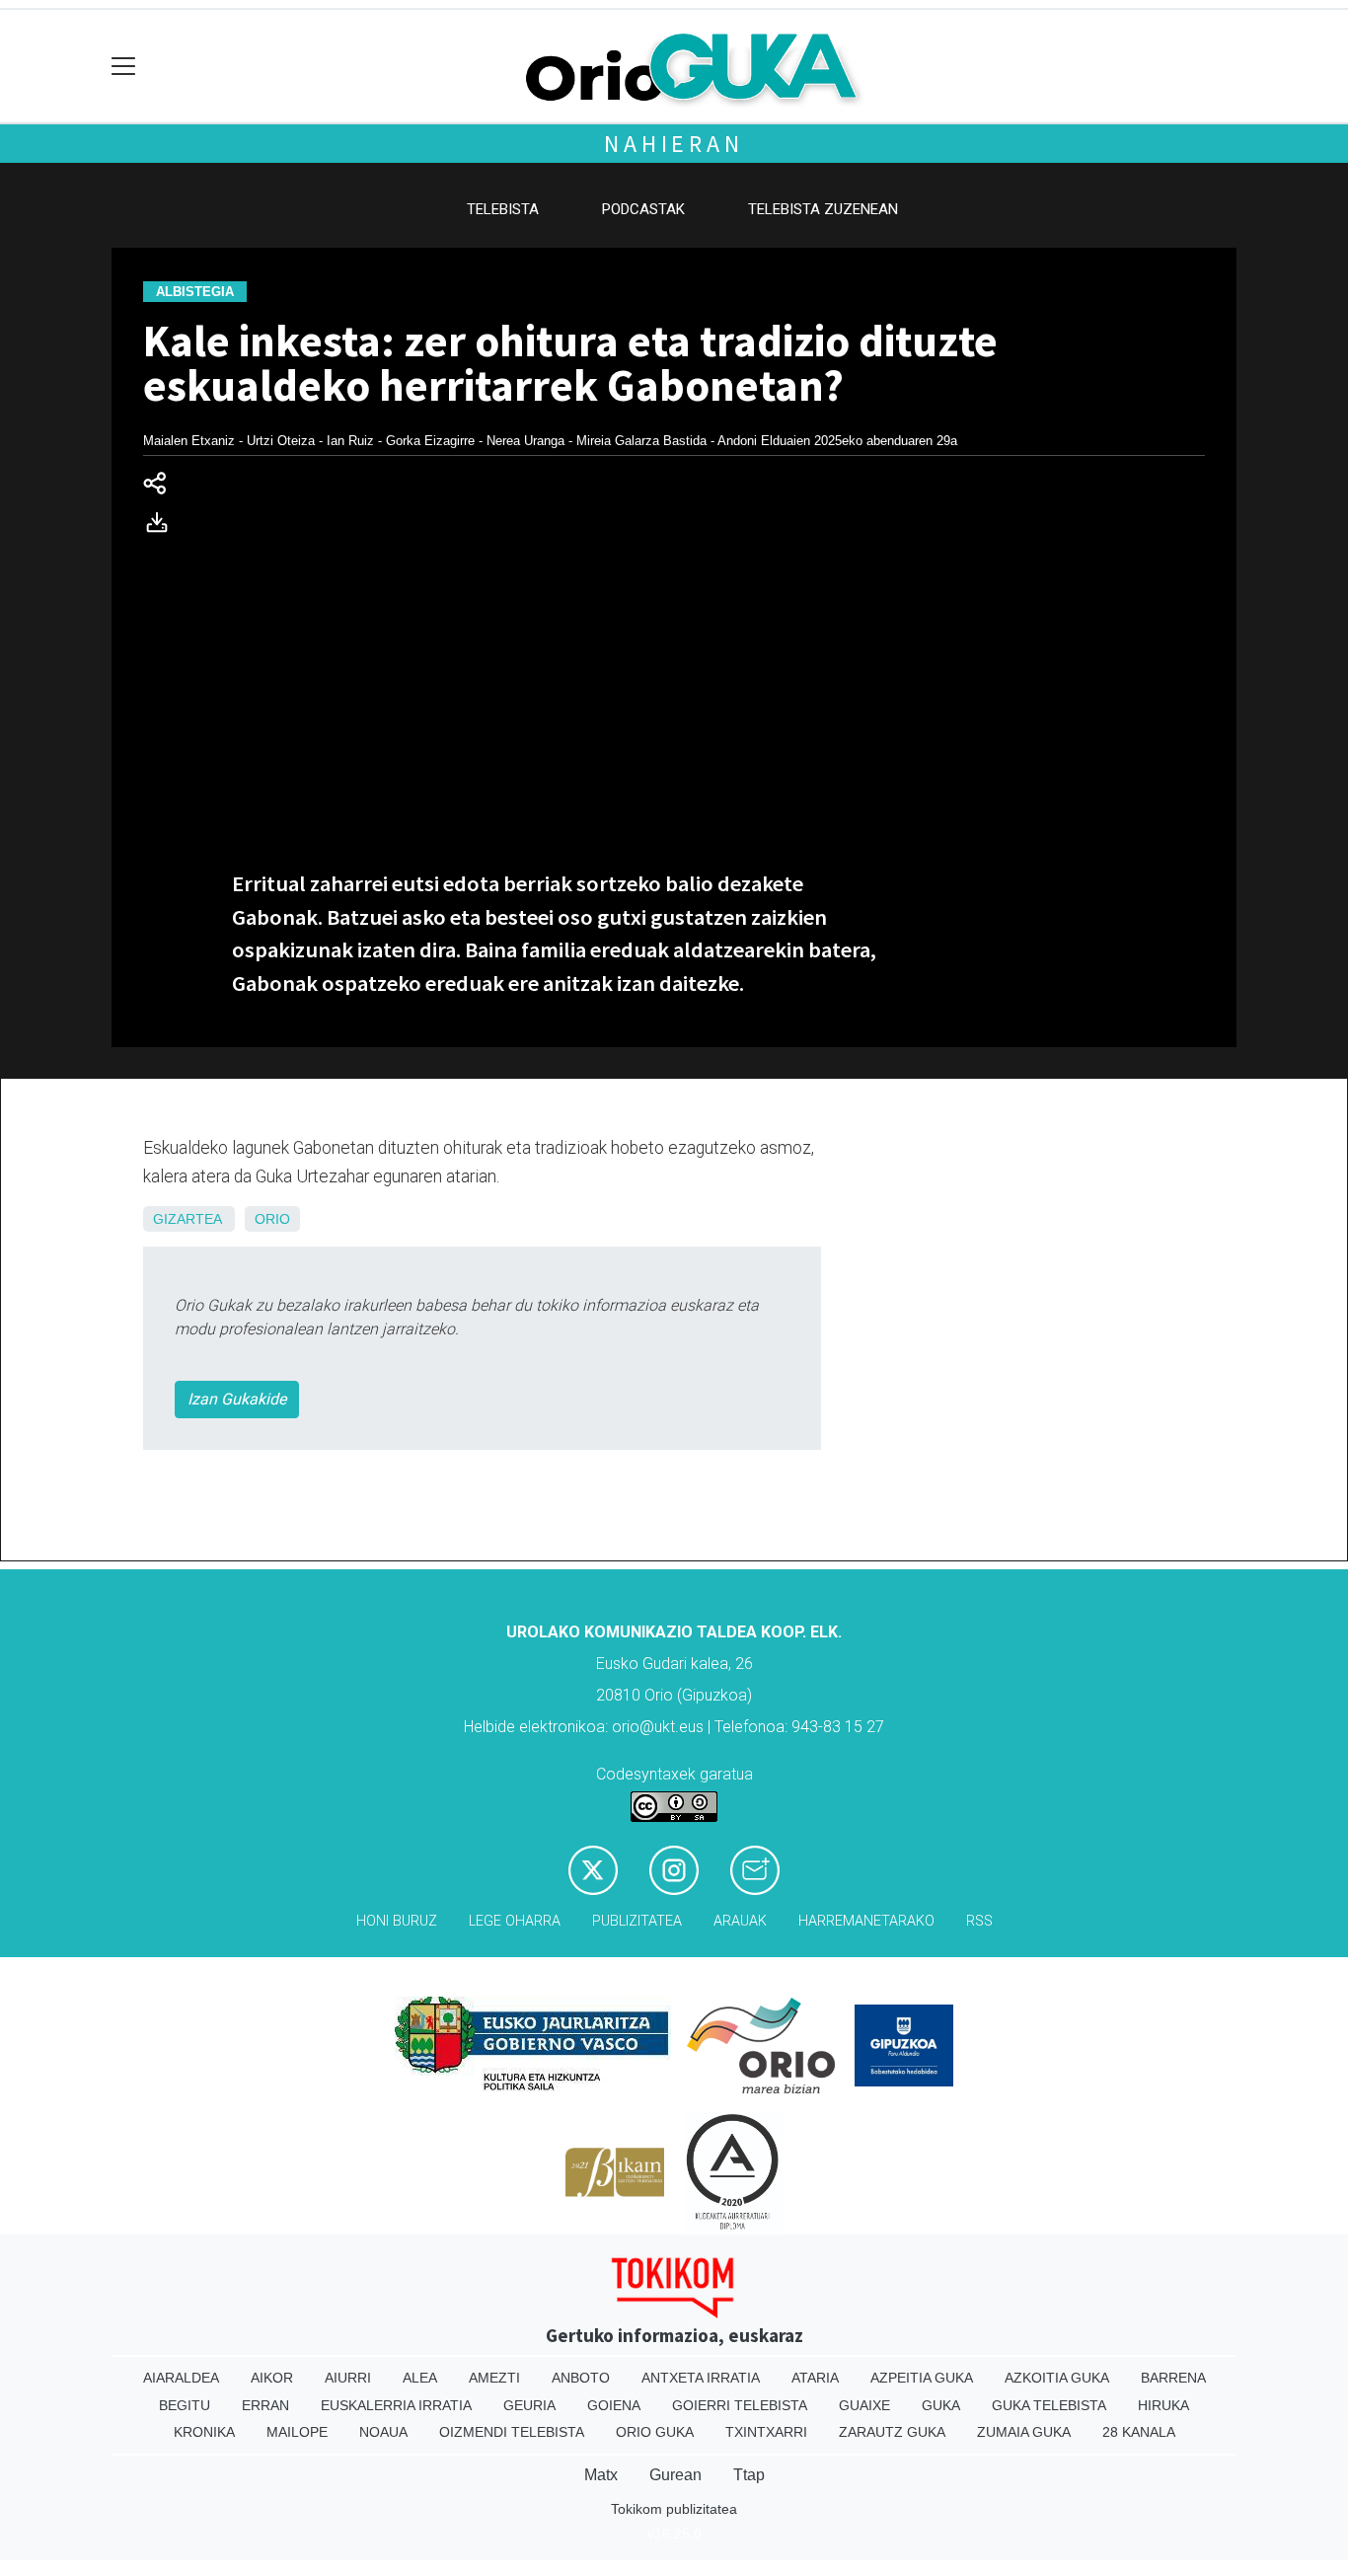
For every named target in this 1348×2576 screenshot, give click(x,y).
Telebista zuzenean (823, 209)
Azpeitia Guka (922, 2378)
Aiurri (348, 2378)
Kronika (204, 2432)
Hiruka (1163, 2405)
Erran (265, 2405)
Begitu (185, 2405)
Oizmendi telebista (512, 2432)
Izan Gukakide (237, 1399)
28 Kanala (1139, 2432)
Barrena (1173, 2378)
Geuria (529, 2405)
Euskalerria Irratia (396, 2405)
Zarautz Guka (892, 2432)
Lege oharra (515, 1921)
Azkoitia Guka (1057, 2378)
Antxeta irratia (701, 2378)
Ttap (749, 2475)
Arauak (740, 1921)
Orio (272, 1219)
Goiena (614, 2405)
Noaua (383, 2432)
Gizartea (187, 1219)
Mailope (297, 2432)
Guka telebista (1049, 2405)
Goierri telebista (740, 2405)
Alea (420, 2378)
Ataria (815, 2378)
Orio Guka (655, 2432)
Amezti (494, 2378)
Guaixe (864, 2405)
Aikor (272, 2378)
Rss (979, 1921)
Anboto (581, 2378)
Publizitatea (637, 1921)
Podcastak (643, 209)
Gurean (675, 2475)
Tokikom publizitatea (674, 2509)
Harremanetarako (866, 1921)
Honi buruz (397, 1921)
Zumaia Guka (1024, 2432)
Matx (601, 2475)
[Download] (163, 527)
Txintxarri (766, 2432)
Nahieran (674, 144)
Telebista (503, 209)
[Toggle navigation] (124, 67)
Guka (941, 2405)
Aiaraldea (181, 2378)
